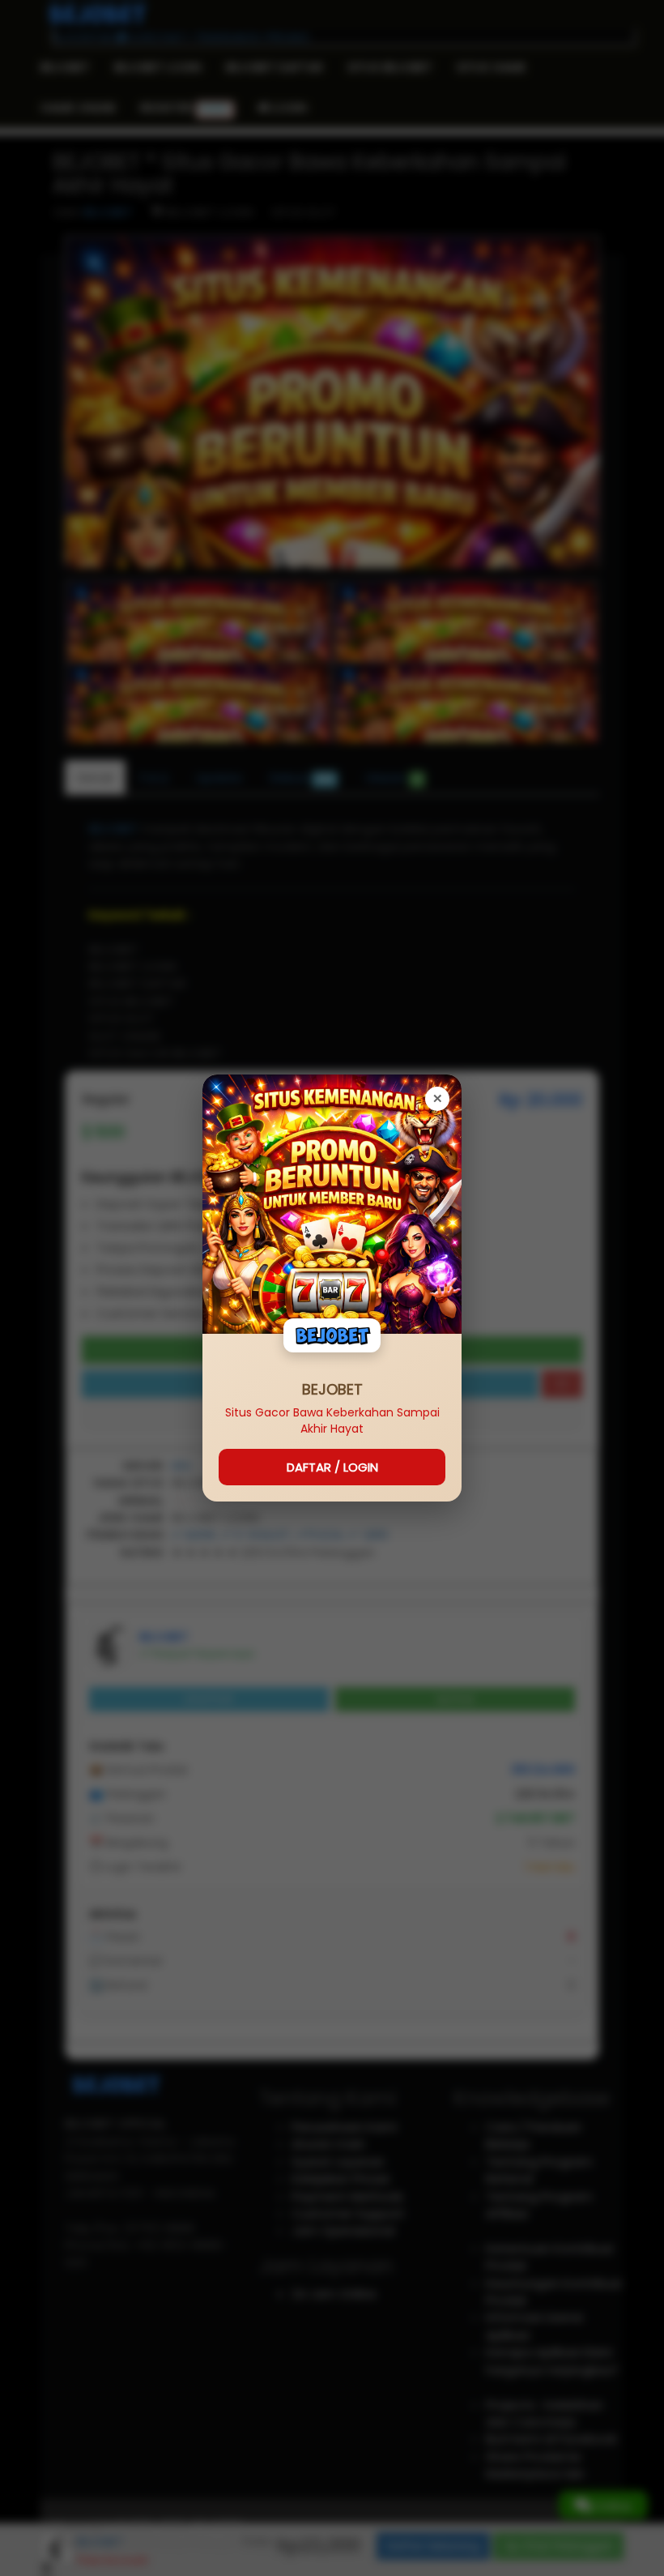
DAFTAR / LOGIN (332, 1467)
